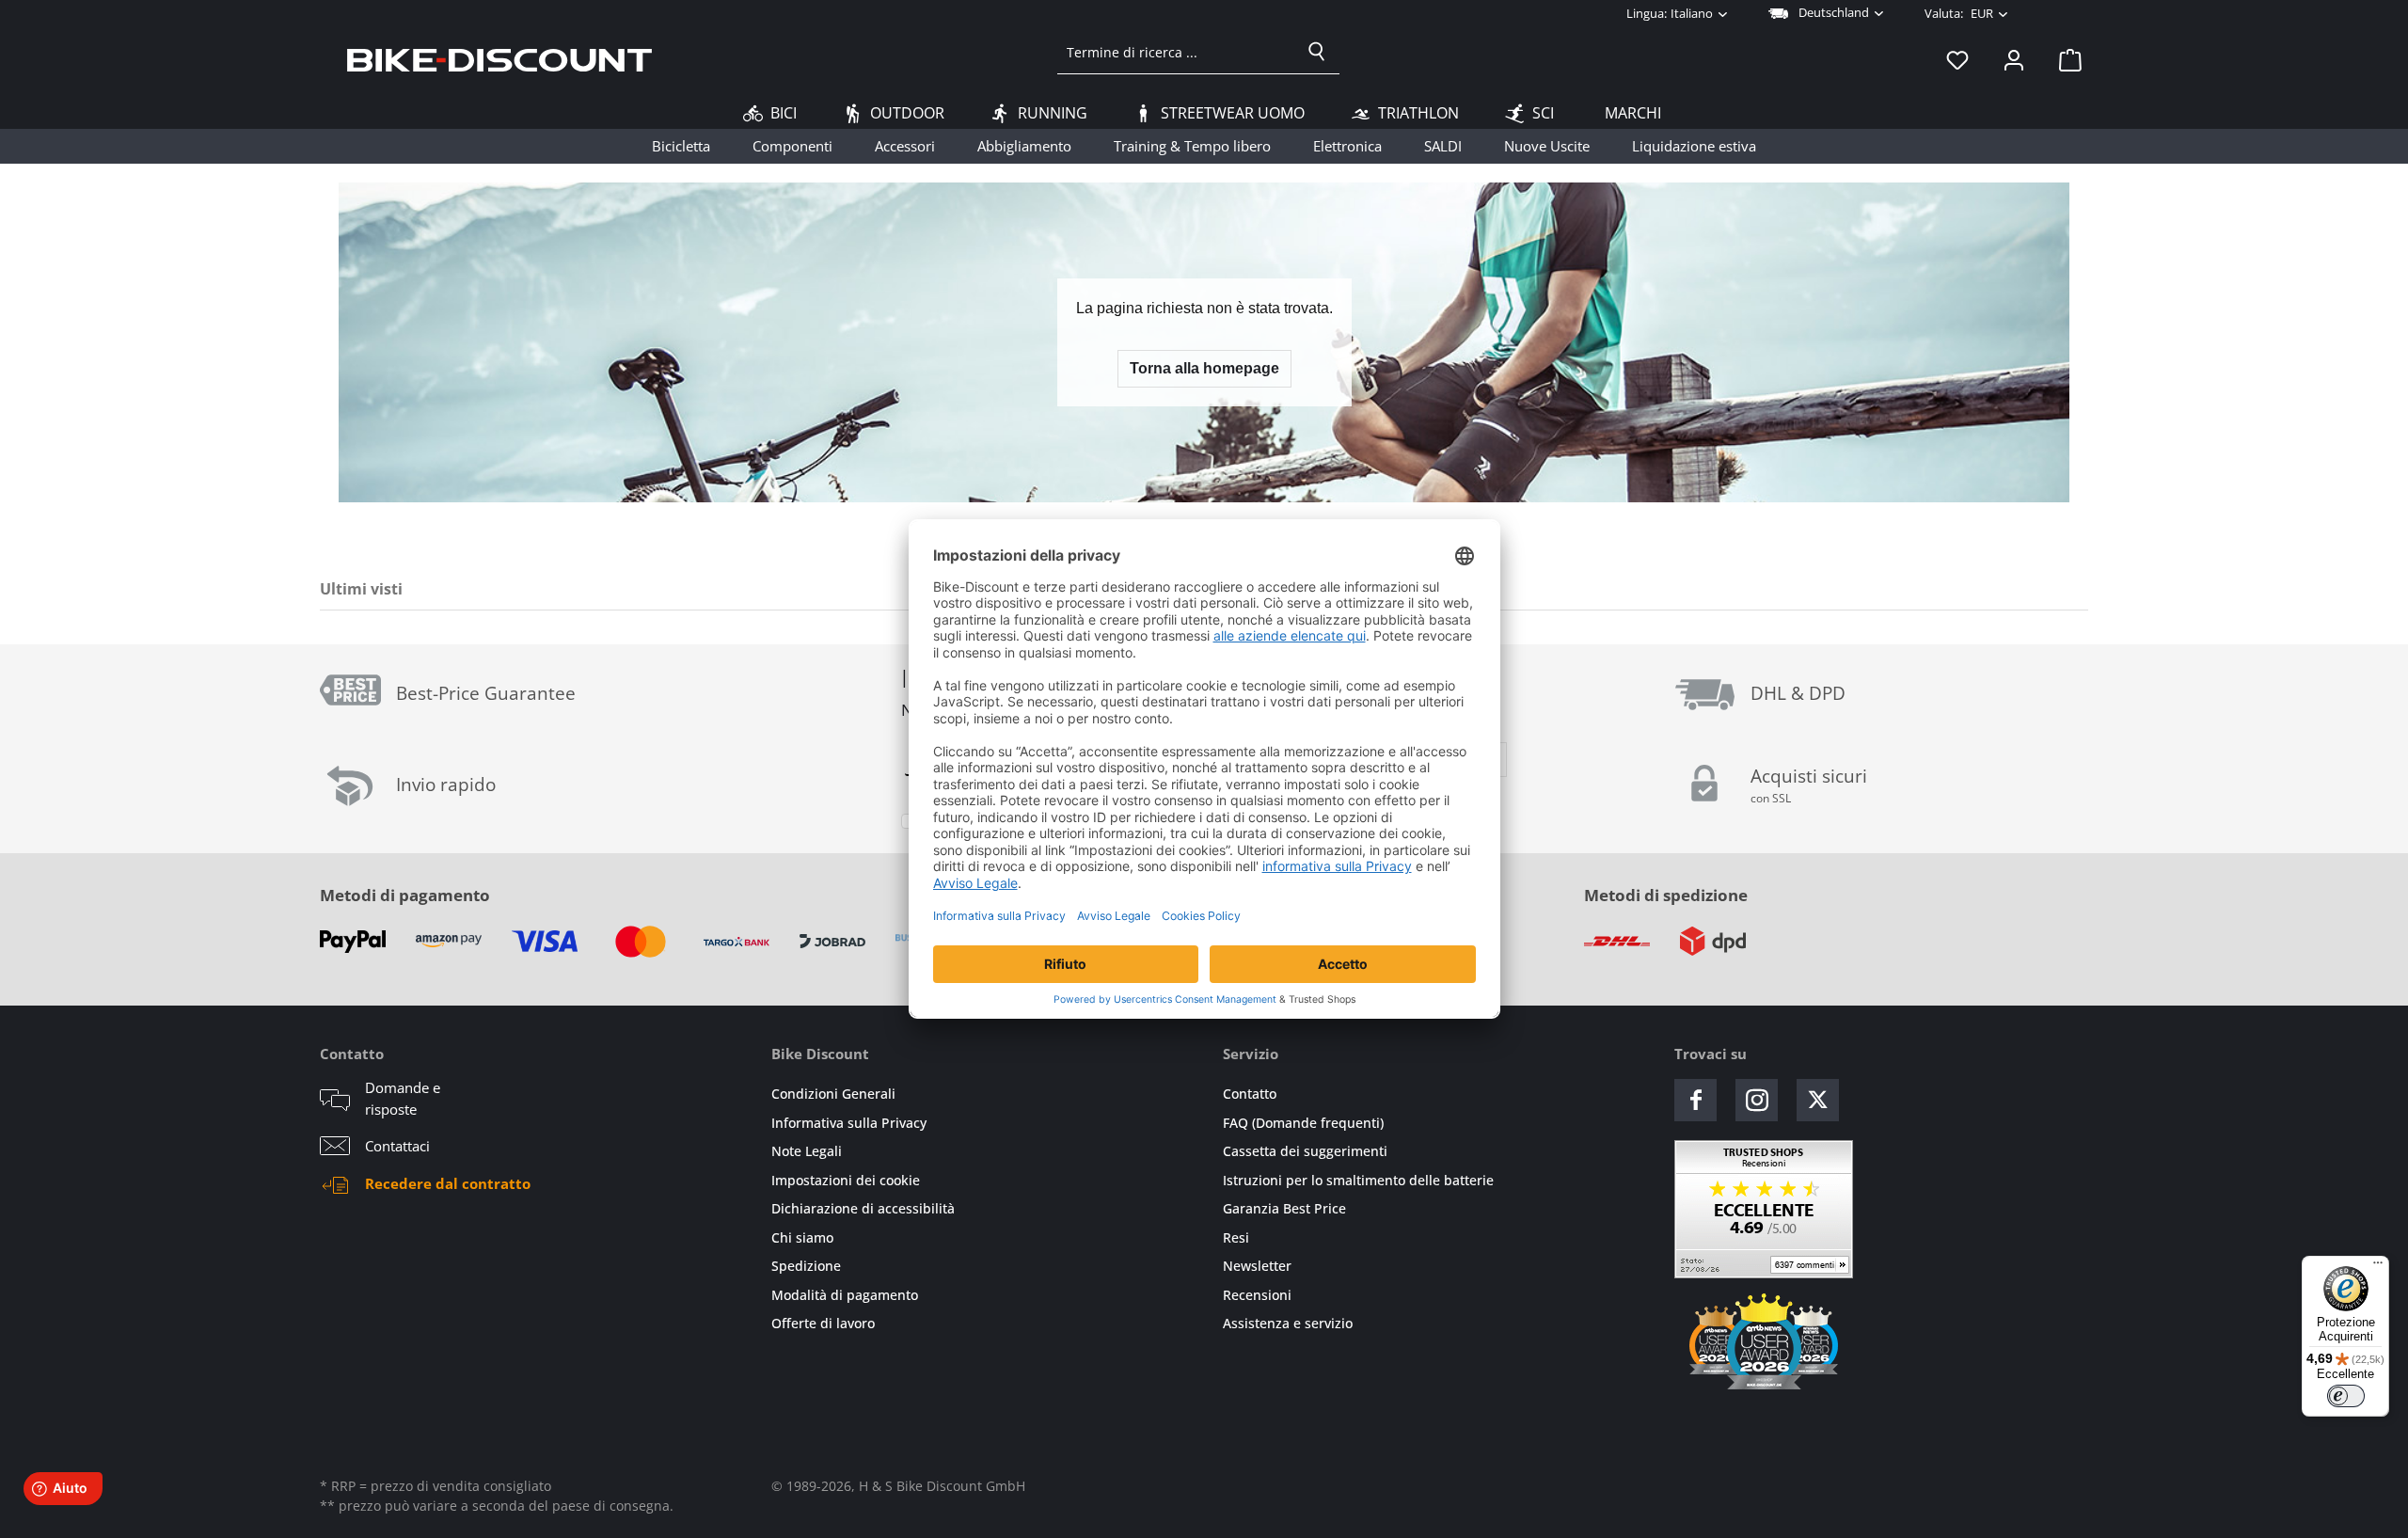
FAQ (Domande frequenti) (1303, 1123)
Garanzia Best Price (1284, 1208)
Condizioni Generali (833, 1094)
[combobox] (1176, 52)
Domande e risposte (403, 1098)
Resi (1236, 1237)
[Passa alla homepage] (499, 59)
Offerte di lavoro (823, 1323)
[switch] (2346, 1396)
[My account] (2014, 59)
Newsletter (1257, 1266)
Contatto (1250, 1094)
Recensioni (1257, 1295)
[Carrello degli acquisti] (2065, 59)
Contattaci (397, 1146)
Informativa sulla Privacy (849, 1123)
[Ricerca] (1317, 52)
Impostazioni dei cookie (846, 1180)
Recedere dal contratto (448, 1183)
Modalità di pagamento (845, 1295)
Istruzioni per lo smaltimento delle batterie (1358, 1180)
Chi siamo (802, 1237)
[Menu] (2378, 1267)
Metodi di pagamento (405, 895)
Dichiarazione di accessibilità (863, 1208)
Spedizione (806, 1266)
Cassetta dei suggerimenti (1305, 1151)
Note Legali (807, 1151)
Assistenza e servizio (1288, 1323)
